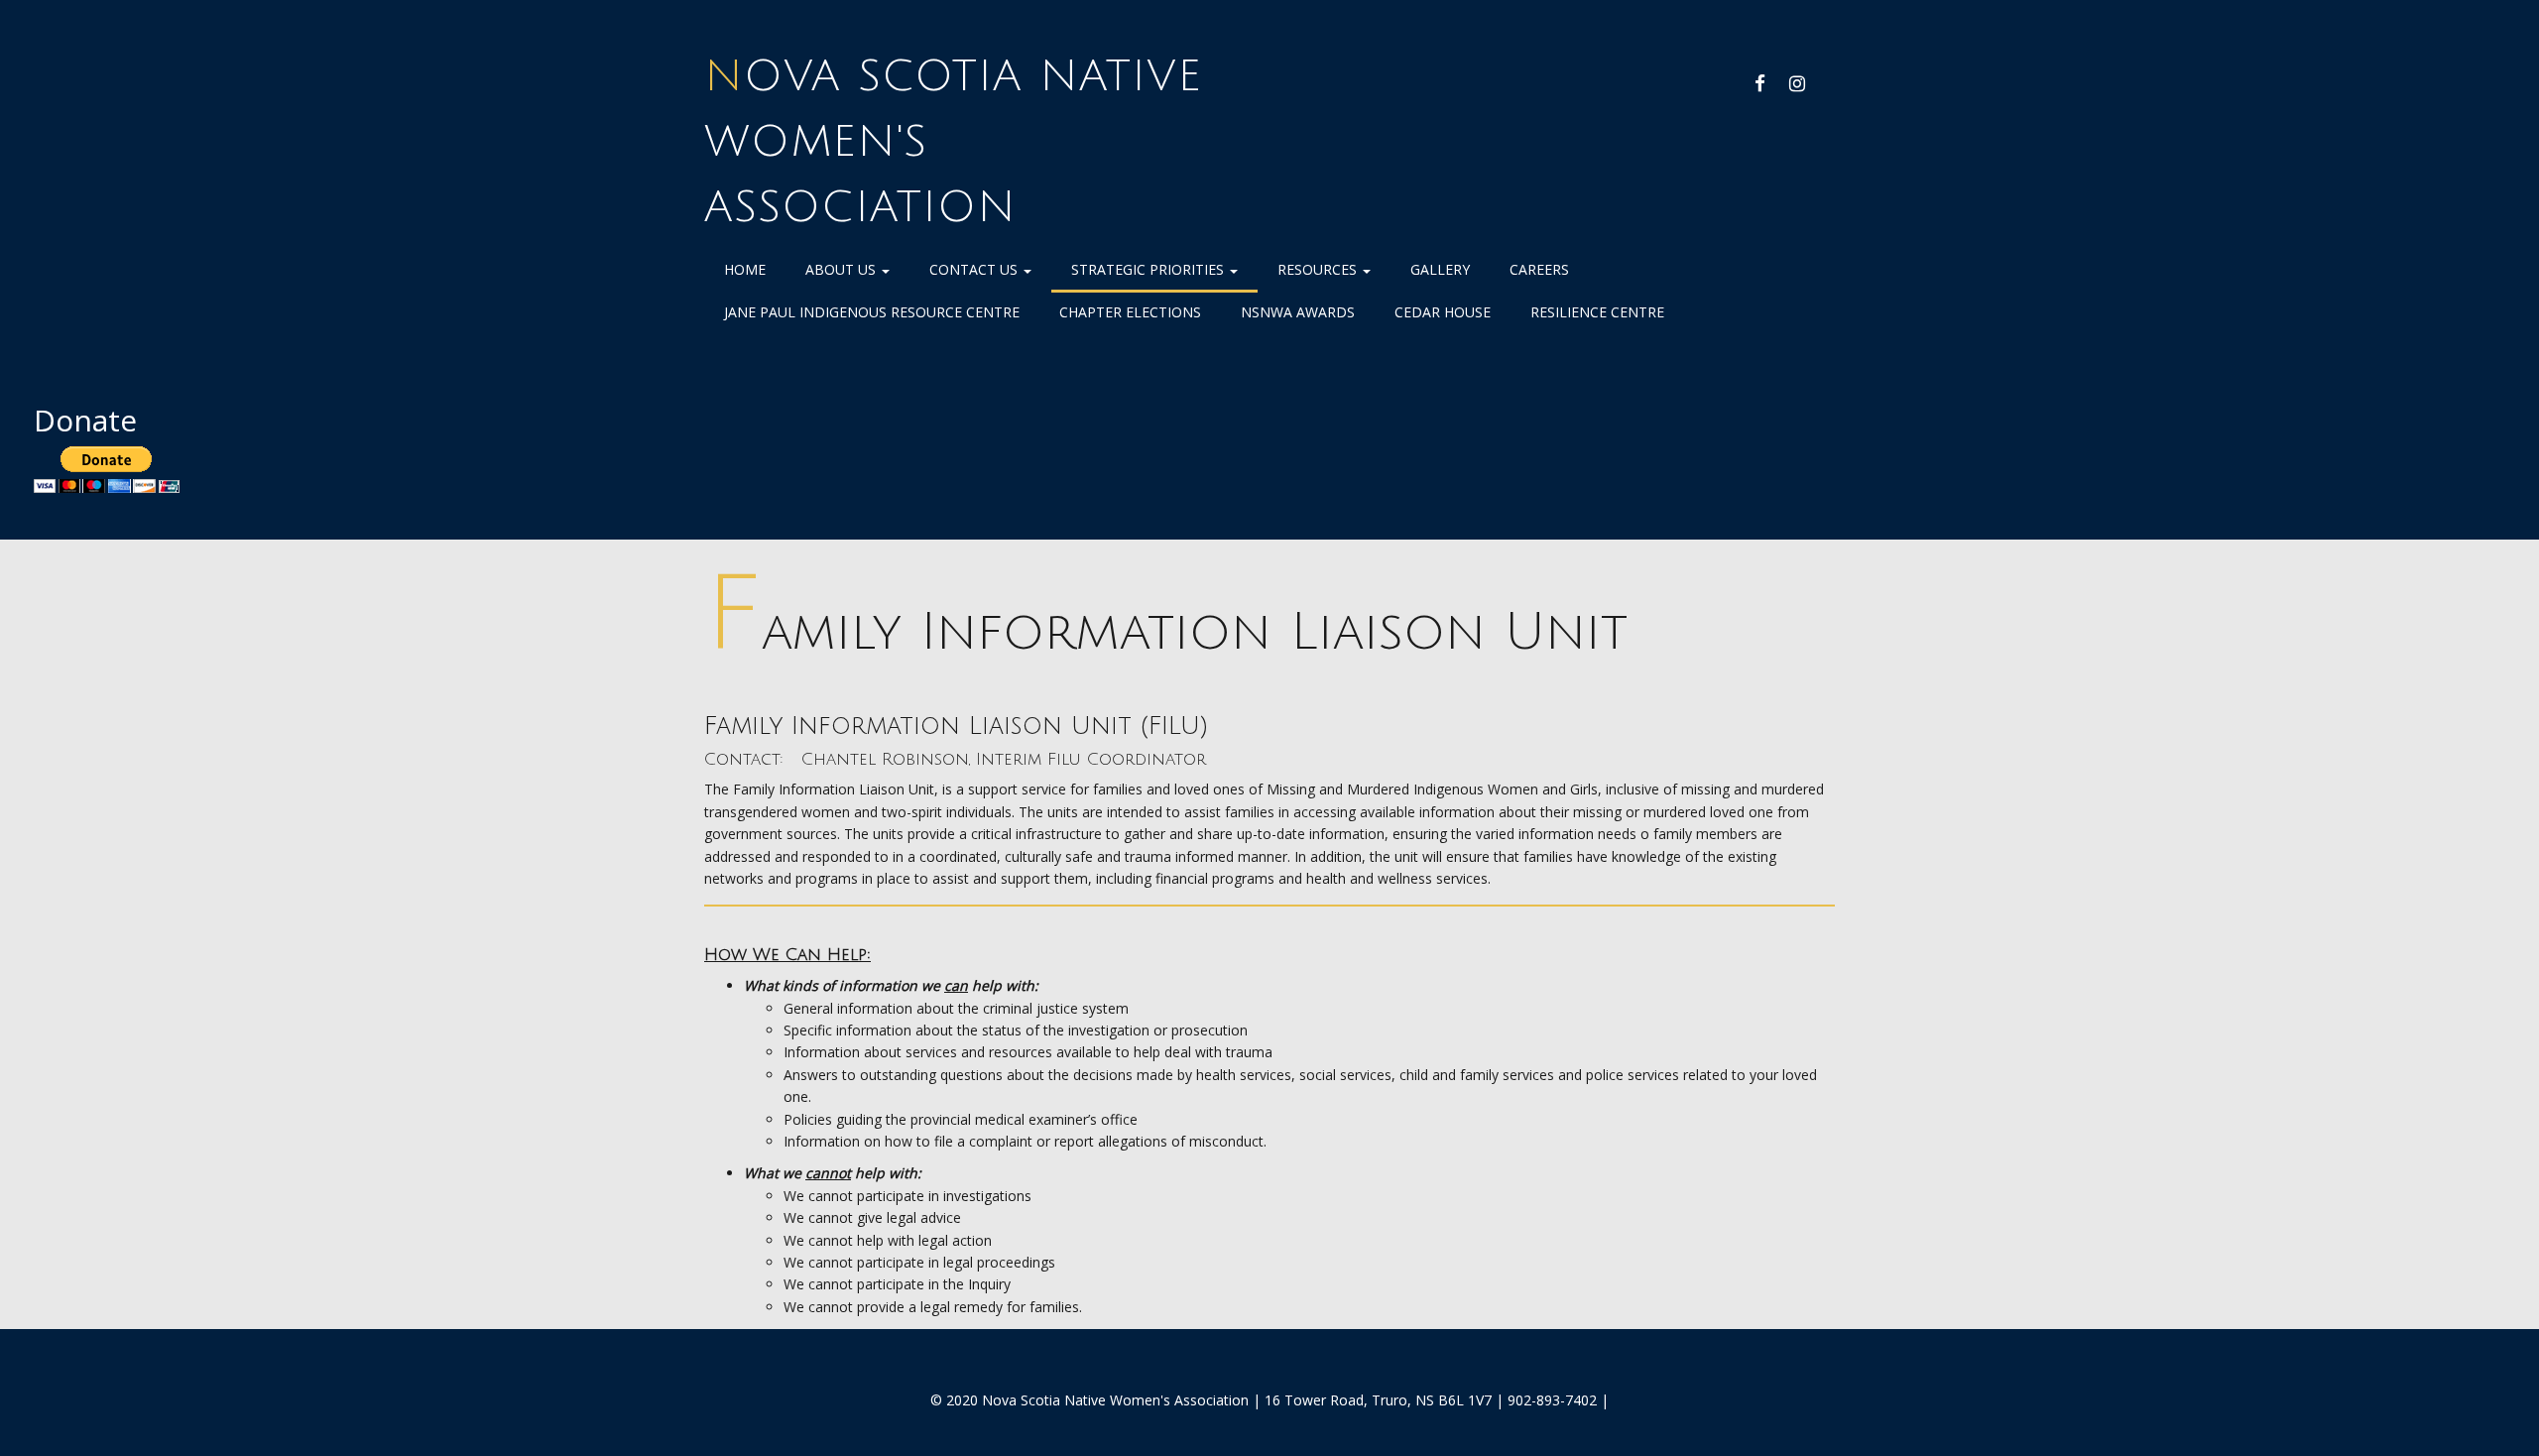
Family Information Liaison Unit (1166, 632)
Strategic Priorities (1149, 269)
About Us (843, 269)
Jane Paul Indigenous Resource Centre (872, 312)
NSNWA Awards (1298, 312)
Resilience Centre (1597, 312)
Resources (1319, 269)
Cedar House (1443, 312)
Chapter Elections (1130, 312)
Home (745, 269)
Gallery (1440, 269)
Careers (1539, 269)
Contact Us (975, 269)
